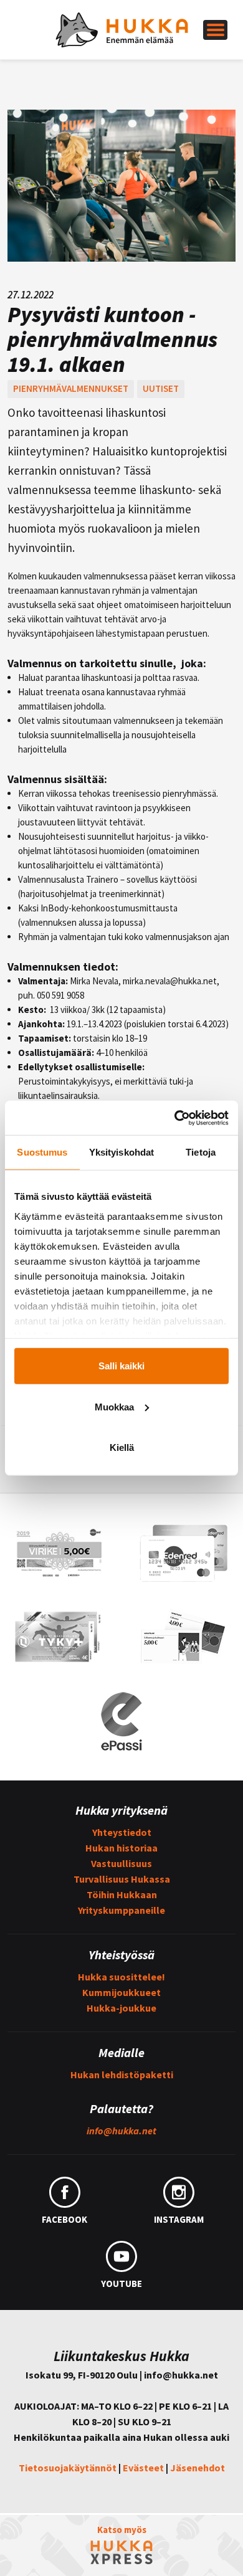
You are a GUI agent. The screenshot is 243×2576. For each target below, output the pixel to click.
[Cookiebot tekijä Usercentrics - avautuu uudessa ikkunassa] (175, 1118)
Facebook (64, 2219)
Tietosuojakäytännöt (68, 2468)
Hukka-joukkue (121, 2008)
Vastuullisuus (121, 1863)
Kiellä (122, 1447)
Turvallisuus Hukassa (122, 1879)
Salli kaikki (121, 1366)
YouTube (121, 2284)
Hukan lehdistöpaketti (122, 2075)
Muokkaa (114, 1406)
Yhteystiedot (122, 1832)
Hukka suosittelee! (121, 1977)
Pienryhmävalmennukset (71, 388)
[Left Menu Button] (215, 30)
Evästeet (143, 2468)
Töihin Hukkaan (122, 1894)
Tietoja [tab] (201, 1152)
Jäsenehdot (198, 2468)
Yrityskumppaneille (121, 1910)
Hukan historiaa (121, 1848)
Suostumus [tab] (42, 1152)
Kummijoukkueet (121, 1992)
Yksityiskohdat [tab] (121, 1152)
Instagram (179, 2219)
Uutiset (161, 388)
